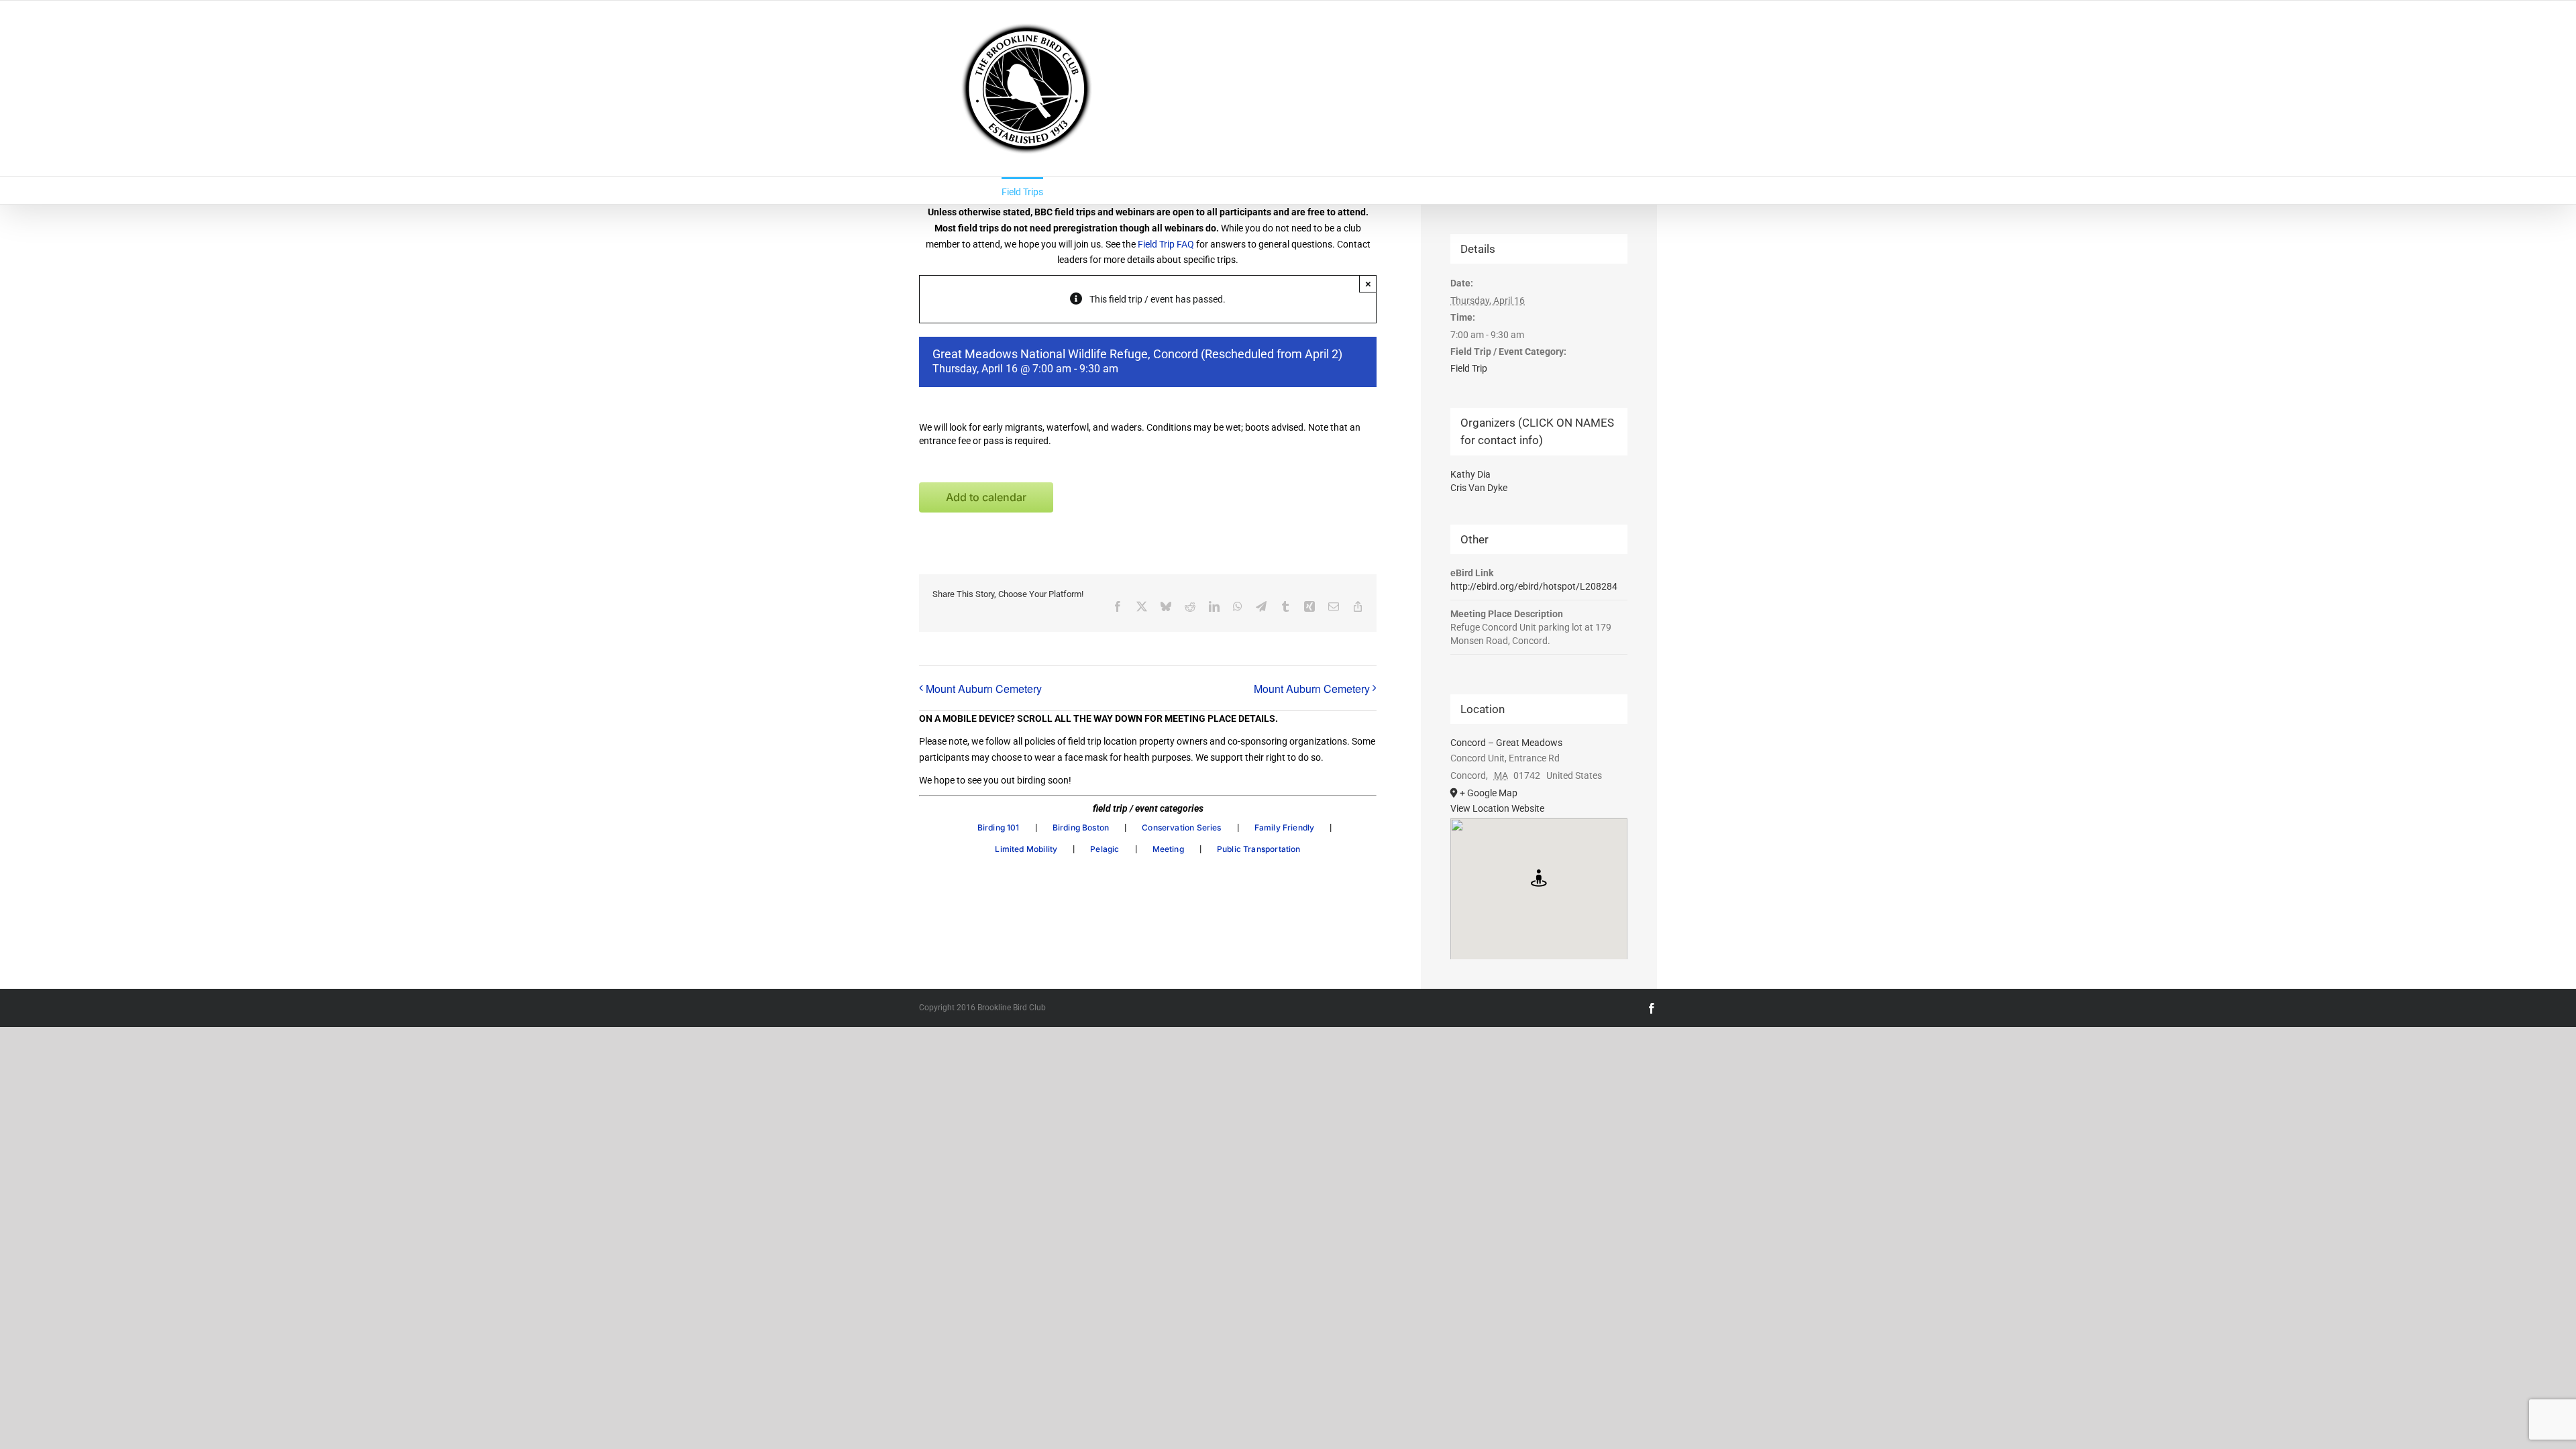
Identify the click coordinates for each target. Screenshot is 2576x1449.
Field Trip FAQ (1166, 244)
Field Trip (1469, 368)
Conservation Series (1181, 827)
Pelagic (1105, 849)
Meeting (1168, 849)
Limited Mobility (1026, 849)
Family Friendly (1285, 827)
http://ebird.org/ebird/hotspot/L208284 (1534, 586)
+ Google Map (1489, 793)
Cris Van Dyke (1479, 488)
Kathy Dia (1470, 474)
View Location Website (1497, 808)
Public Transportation (1259, 849)
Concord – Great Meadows (1506, 743)
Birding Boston (1081, 827)
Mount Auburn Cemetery (984, 689)
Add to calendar (986, 497)
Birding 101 (999, 827)
